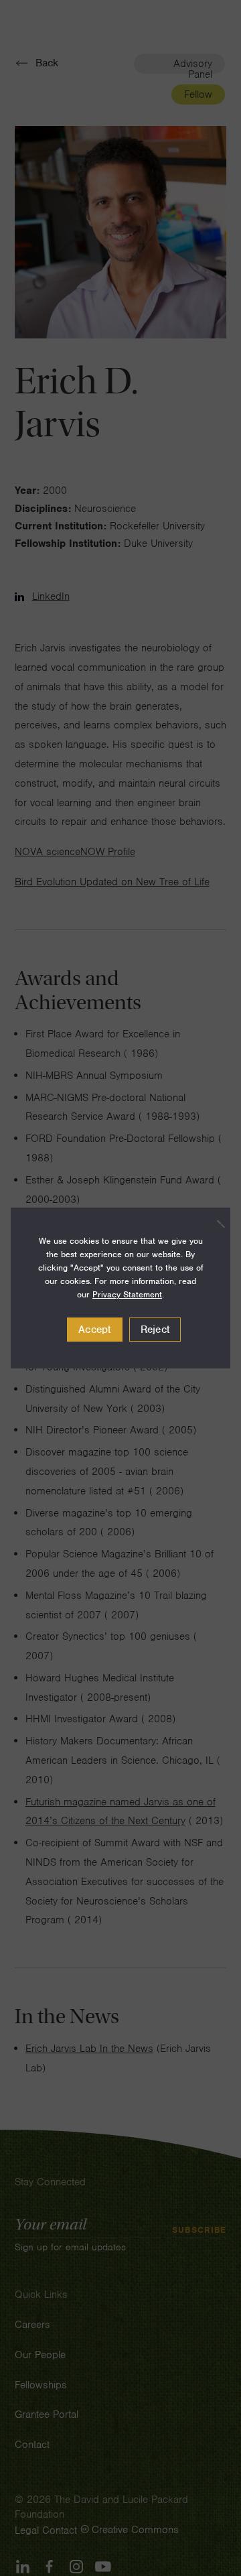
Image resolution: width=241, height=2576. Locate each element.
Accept (95, 1330)
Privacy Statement (127, 1294)
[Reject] (214, 1224)
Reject (155, 1330)
